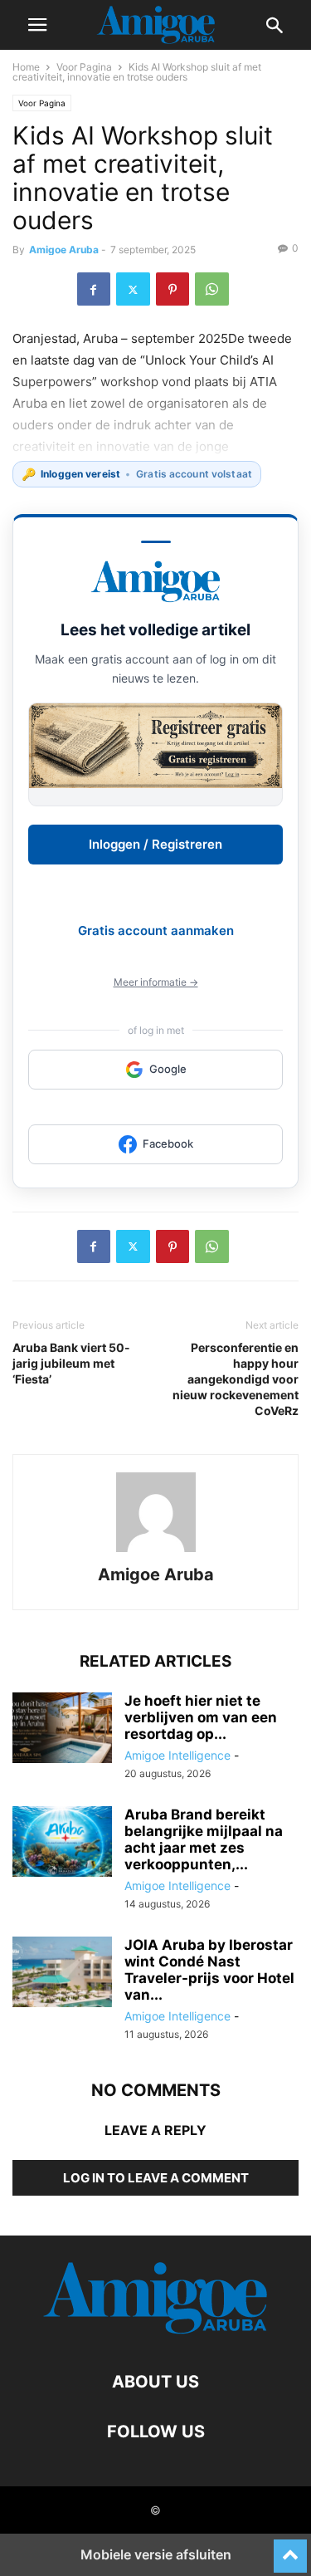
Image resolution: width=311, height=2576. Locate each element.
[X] (133, 289)
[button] (37, 25)
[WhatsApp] (212, 289)
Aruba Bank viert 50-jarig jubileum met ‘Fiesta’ (71, 1363)
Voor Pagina (84, 67)
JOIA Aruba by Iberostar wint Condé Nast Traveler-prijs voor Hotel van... (209, 1970)
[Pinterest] (173, 289)
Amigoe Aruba (64, 250)
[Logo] (155, 2331)
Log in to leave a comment (156, 2178)
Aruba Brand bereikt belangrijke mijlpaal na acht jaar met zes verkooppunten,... (204, 1839)
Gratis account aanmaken (156, 930)
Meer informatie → (156, 982)
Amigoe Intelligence (177, 1755)
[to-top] (290, 2549)
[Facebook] (94, 289)
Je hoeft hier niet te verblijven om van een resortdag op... (201, 1717)
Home (26, 67)
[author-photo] (156, 1552)
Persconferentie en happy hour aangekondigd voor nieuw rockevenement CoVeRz (236, 1379)
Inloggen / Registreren (155, 844)
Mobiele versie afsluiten (156, 2554)
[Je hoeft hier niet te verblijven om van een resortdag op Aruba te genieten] (62, 1730)
